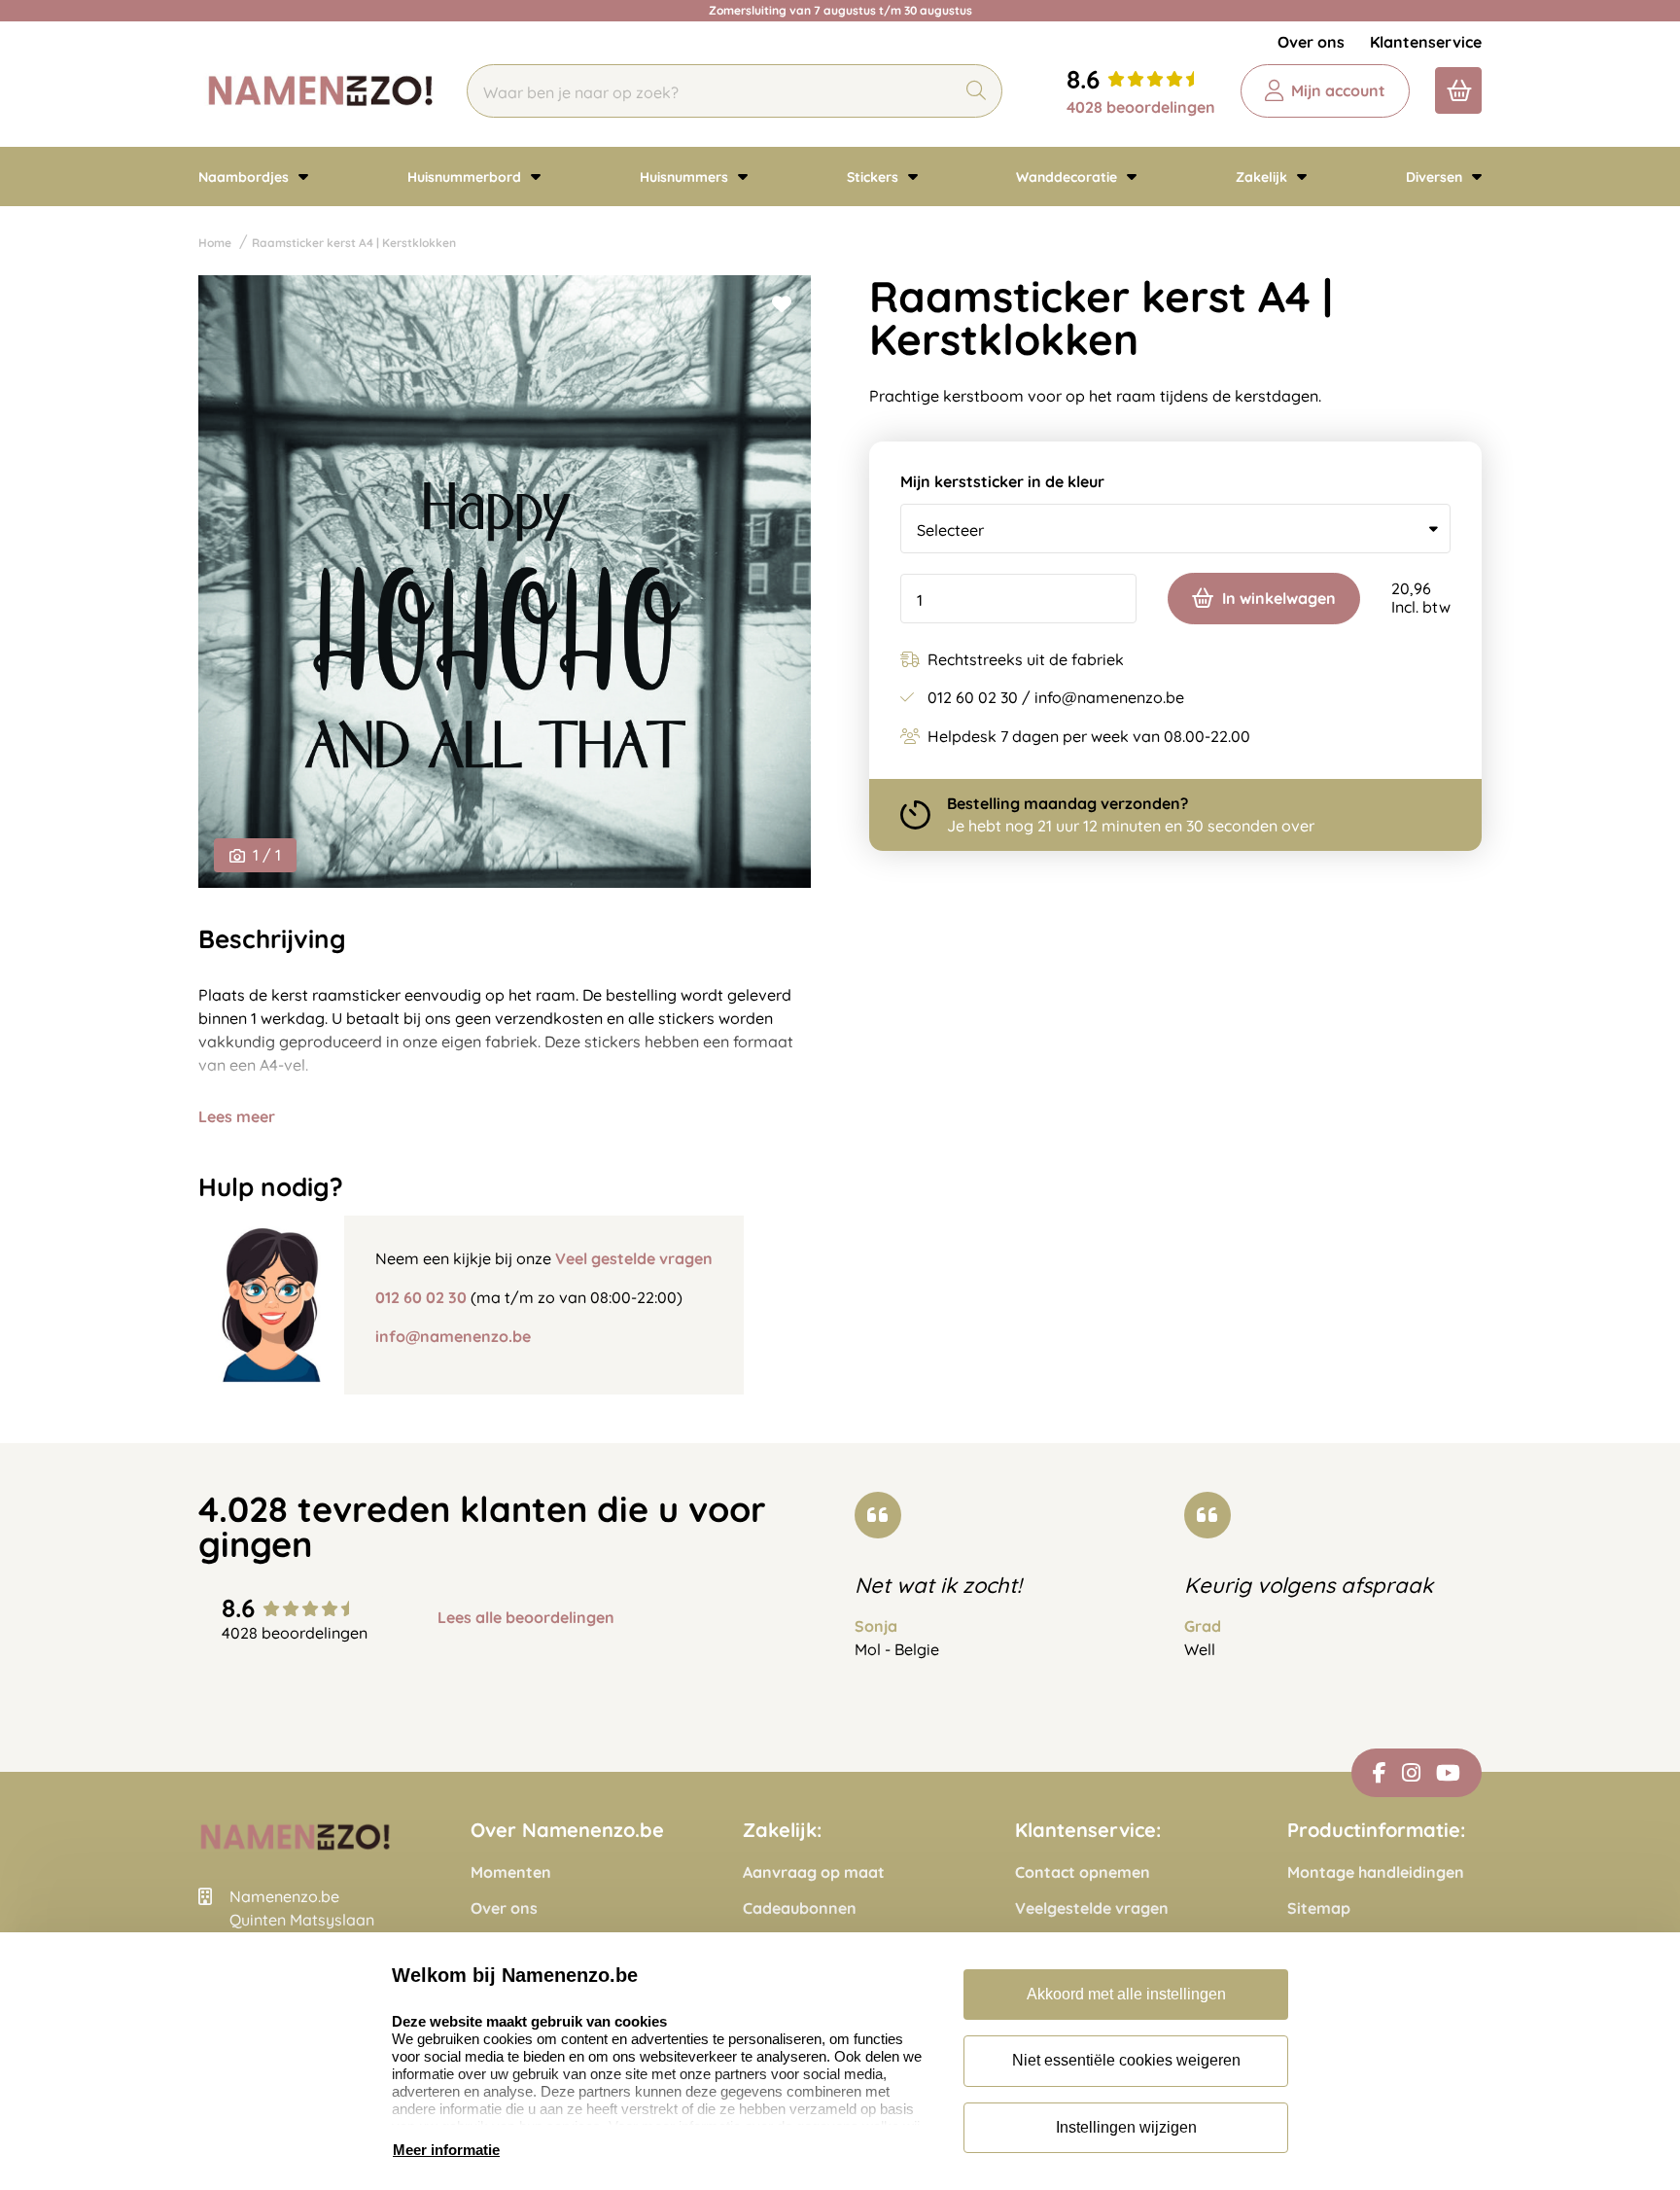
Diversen (1436, 177)
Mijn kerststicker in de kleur (1002, 482)
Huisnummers (686, 177)
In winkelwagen (1279, 598)
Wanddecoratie (1068, 177)
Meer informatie (446, 2150)
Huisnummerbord (466, 177)
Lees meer (237, 1116)
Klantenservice (1426, 42)
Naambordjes (245, 177)
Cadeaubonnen (800, 1908)
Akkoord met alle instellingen (1126, 1994)
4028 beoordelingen (1141, 107)
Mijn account (1338, 90)
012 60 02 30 (421, 1297)
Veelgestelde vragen (1092, 1908)
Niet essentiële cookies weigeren (1126, 2060)
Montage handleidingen (1376, 1872)
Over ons (1311, 42)
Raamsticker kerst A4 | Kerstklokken (354, 243)
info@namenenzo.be (453, 1336)
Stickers (875, 177)
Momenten (511, 1872)
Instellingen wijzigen (1126, 2127)
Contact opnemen (1083, 1872)
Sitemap (1319, 1908)
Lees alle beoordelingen (526, 1618)
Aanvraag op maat (814, 1872)
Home (215, 243)
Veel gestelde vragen (634, 1258)
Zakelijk (1263, 177)
